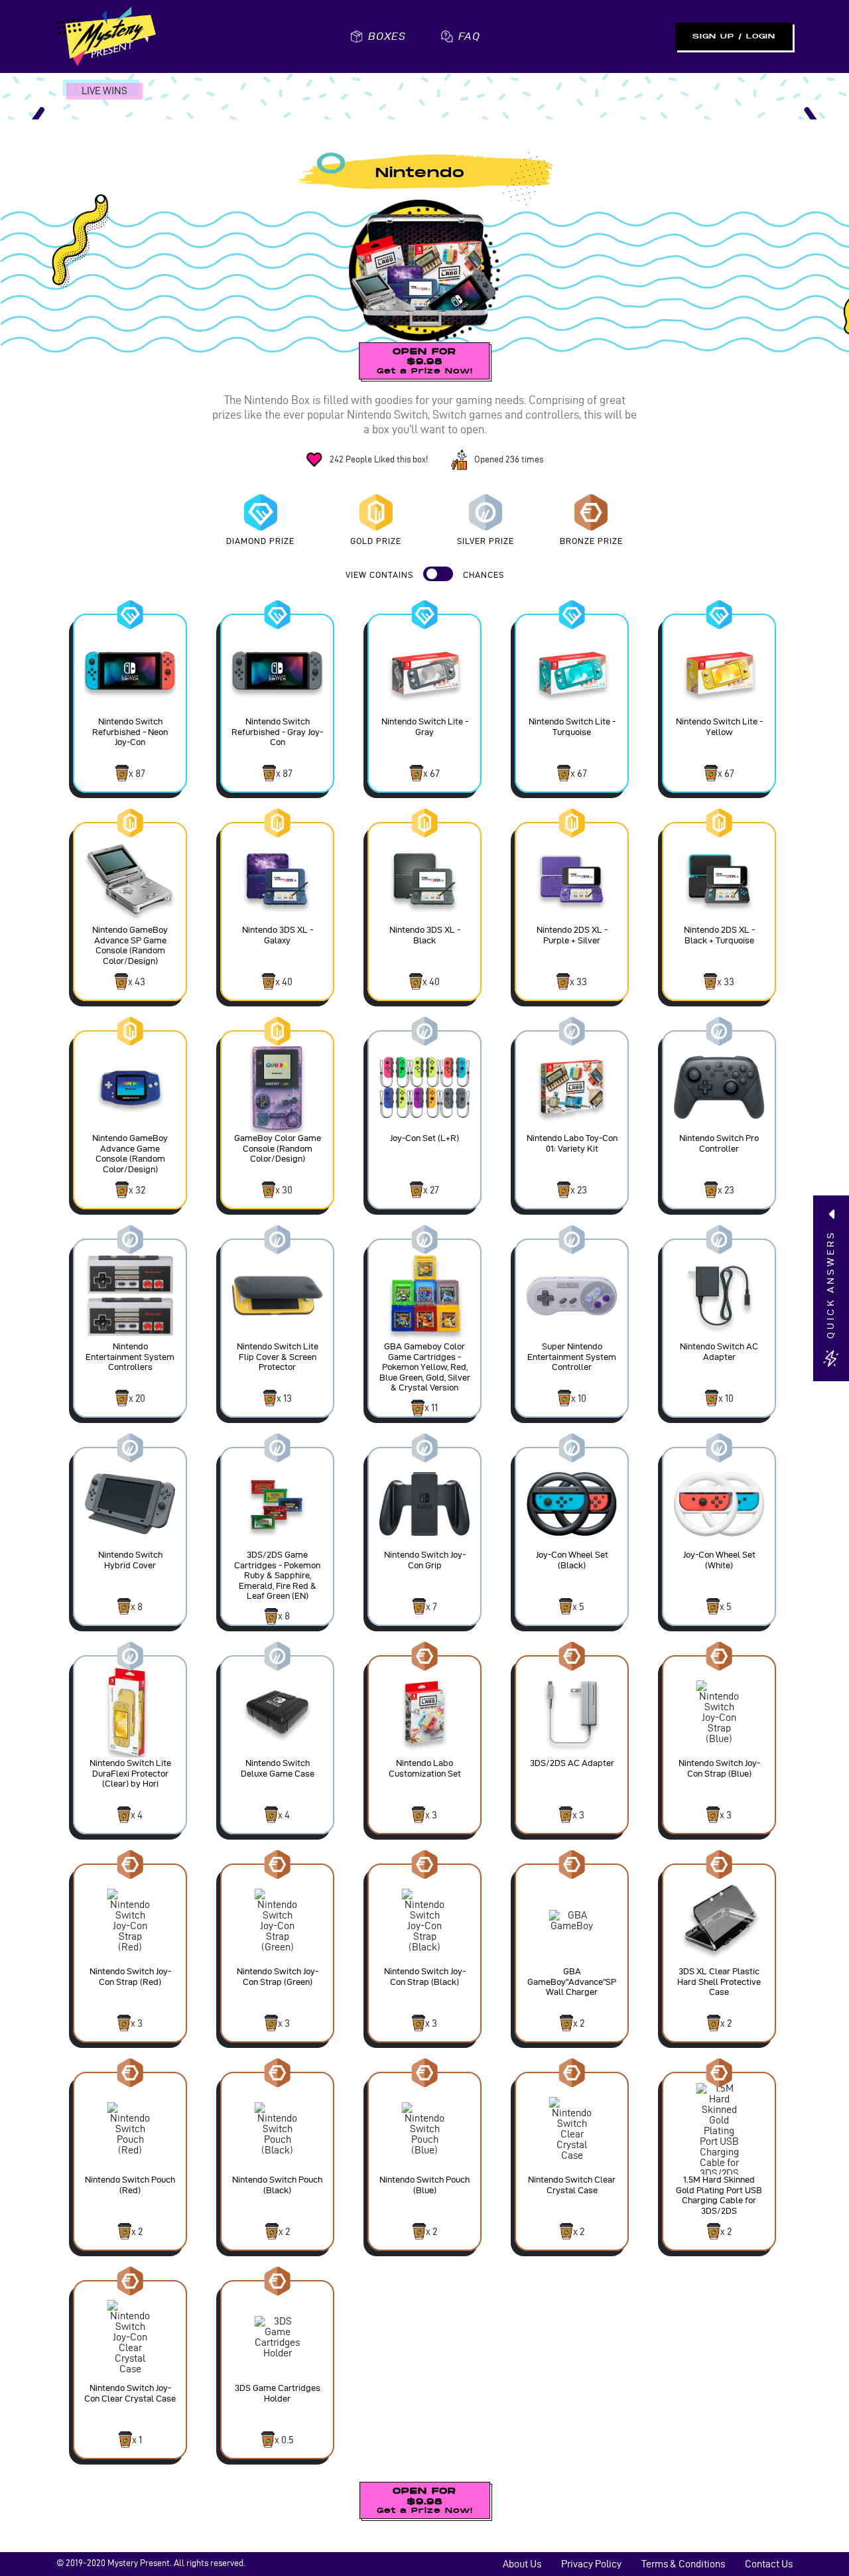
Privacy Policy (591, 2564)
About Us (522, 2564)
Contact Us (769, 2564)
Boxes (387, 36)
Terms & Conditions (683, 2564)
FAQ (469, 36)
